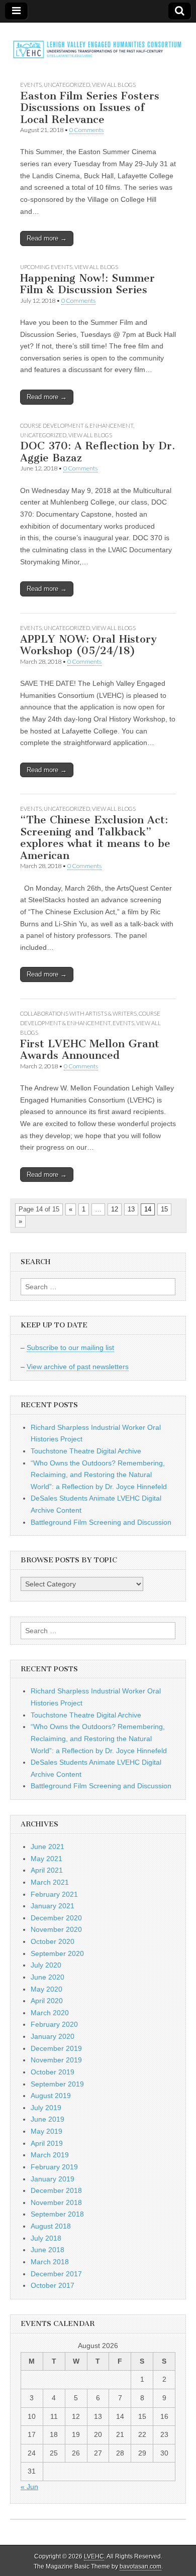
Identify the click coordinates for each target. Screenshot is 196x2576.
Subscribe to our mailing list (70, 1347)
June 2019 (47, 2119)
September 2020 (57, 1953)
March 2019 (50, 2155)
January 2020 (53, 2036)
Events (31, 85)
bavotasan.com (140, 2566)
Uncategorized (67, 85)
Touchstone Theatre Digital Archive (86, 1451)
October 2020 (53, 1941)
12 (115, 1209)
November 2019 (56, 2060)
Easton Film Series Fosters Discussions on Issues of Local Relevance (90, 107)
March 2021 (50, 1882)
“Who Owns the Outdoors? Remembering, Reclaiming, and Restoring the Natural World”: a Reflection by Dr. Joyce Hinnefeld (99, 1475)
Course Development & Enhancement (77, 425)
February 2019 (54, 2167)
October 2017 (53, 2285)
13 (131, 1209)
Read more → (47, 238)
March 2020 (50, 2013)
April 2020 (47, 2001)
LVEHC (94, 2556)
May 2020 (46, 1989)
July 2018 (46, 2238)
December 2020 (56, 1918)
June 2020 (47, 1977)
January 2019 (53, 2179)
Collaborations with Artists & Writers (78, 1013)
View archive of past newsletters (78, 1367)
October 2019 (53, 2072)
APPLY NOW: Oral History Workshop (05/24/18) (88, 645)
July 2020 (46, 1965)
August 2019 (51, 2096)
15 (164, 1209)
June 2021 (47, 1847)
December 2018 (56, 2190)
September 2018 (57, 2214)
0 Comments (86, 130)
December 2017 (56, 2274)
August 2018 (51, 2226)
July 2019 (46, 2108)
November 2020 (56, 1929)
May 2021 (46, 1859)
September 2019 (57, 2084)
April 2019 (47, 2143)
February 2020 (54, 2024)
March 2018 (50, 2262)
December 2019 (56, 2048)
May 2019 (46, 2131)
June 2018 (47, 2250)
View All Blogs (114, 85)
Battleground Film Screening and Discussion (101, 1522)
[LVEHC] (98, 44)
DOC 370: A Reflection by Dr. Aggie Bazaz (97, 452)
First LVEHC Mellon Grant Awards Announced (90, 1050)
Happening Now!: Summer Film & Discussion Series (87, 284)
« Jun (29, 2487)
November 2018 (56, 2202)
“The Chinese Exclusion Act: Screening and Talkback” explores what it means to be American (95, 837)
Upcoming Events (46, 267)
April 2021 (47, 1870)
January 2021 (53, 1906)
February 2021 (54, 1894)
